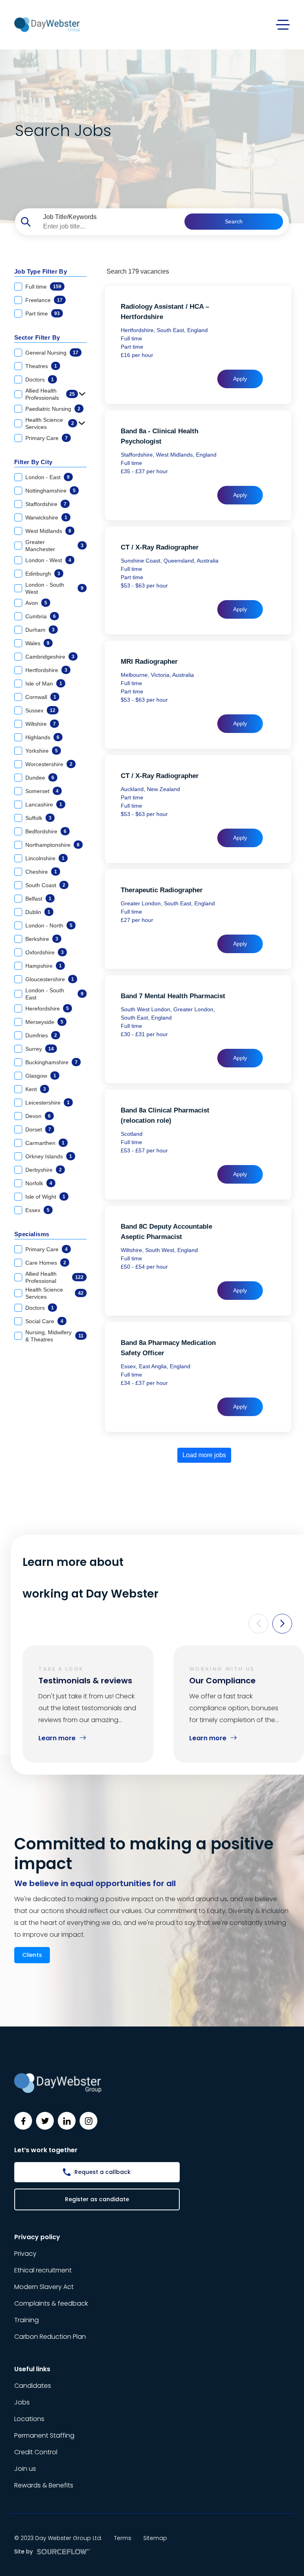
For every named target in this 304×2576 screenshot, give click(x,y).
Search (234, 221)
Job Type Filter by (41, 271)
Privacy (25, 2254)
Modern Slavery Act (44, 2287)
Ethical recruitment (43, 2270)
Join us (25, 2469)
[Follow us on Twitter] (45, 2121)
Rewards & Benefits (44, 2485)
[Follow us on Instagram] (88, 2121)
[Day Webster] (47, 24)
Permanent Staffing (44, 2435)
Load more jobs (204, 1455)
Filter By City (33, 462)
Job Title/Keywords (70, 217)
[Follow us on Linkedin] (67, 2121)
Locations (29, 2419)
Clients (32, 1955)
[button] (258, 1624)
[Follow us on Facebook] (23, 2121)
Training (27, 2320)
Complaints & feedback (51, 2303)
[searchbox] (111, 227)
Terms (123, 2538)
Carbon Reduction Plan (50, 2337)
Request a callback (103, 2172)
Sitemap (155, 2538)
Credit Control (36, 2452)
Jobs (22, 2402)
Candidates (33, 2386)
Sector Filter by (37, 337)
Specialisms (32, 1234)
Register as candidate (97, 2199)
